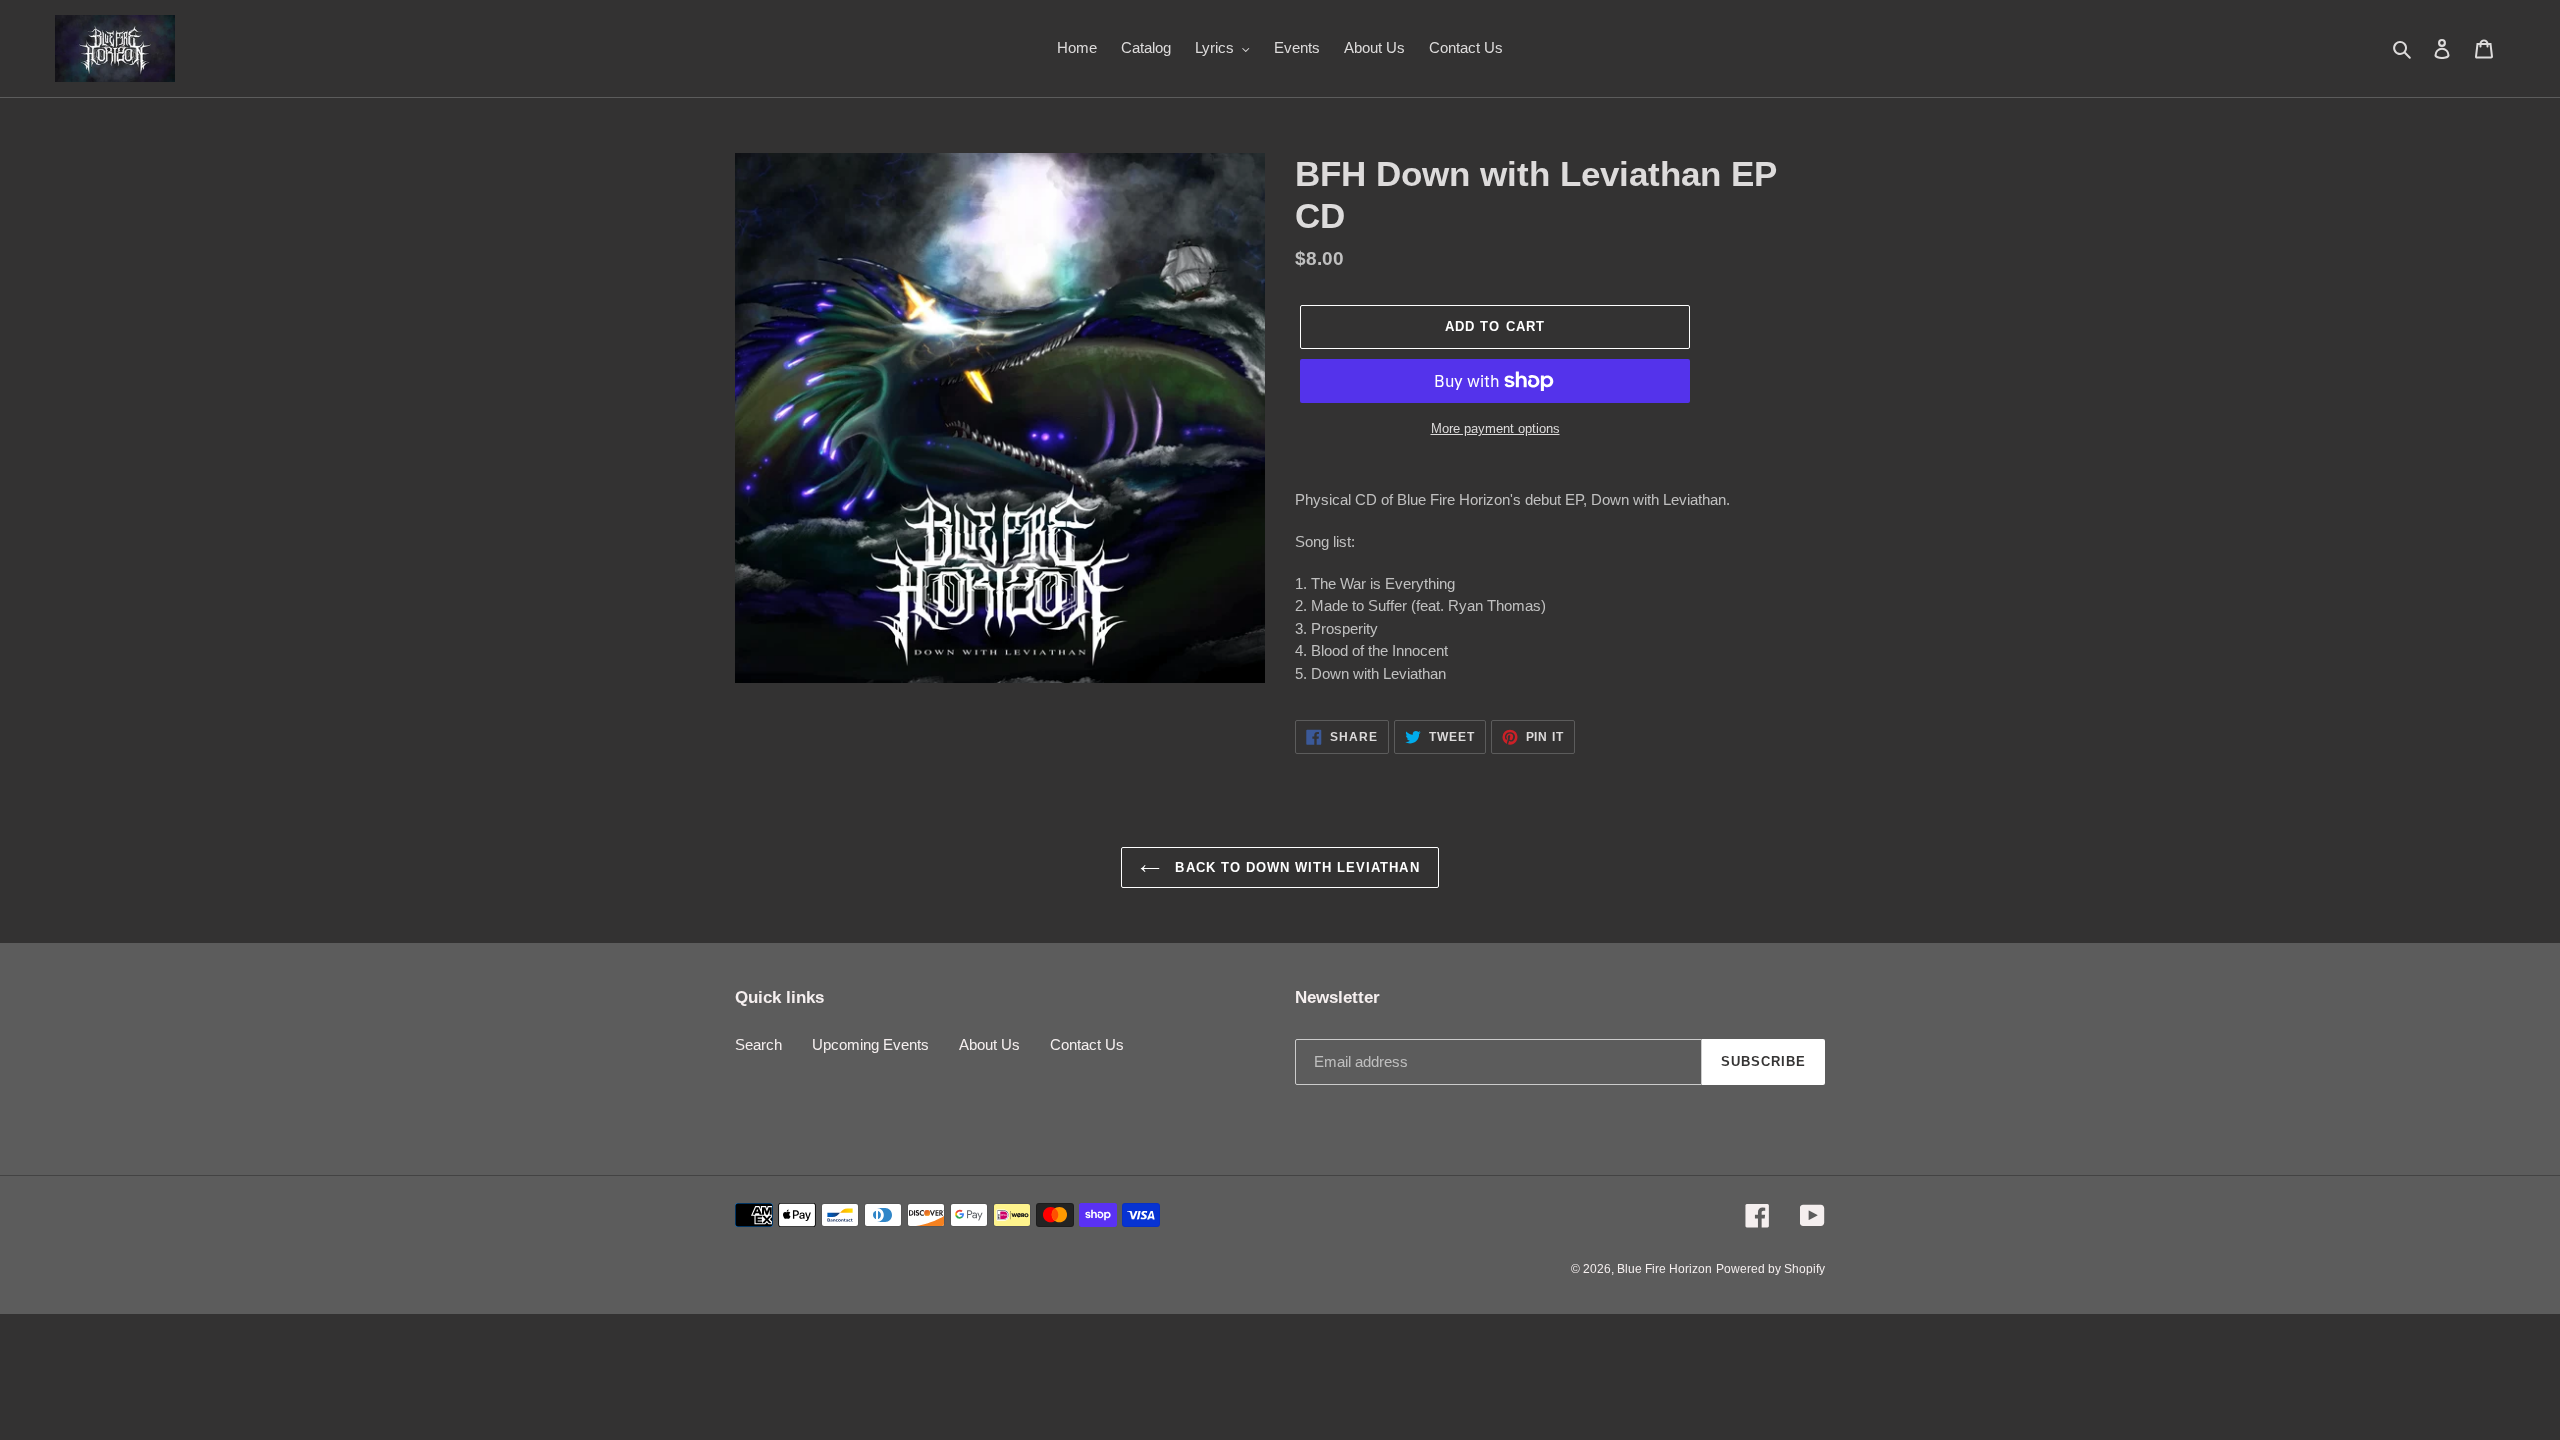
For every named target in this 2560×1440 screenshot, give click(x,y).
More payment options (1495, 428)
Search (758, 1044)
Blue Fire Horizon (1664, 1269)
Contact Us (1087, 1044)
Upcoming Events (870, 1044)
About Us (989, 1044)
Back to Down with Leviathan (1294, 867)
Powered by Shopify (1770, 1269)
